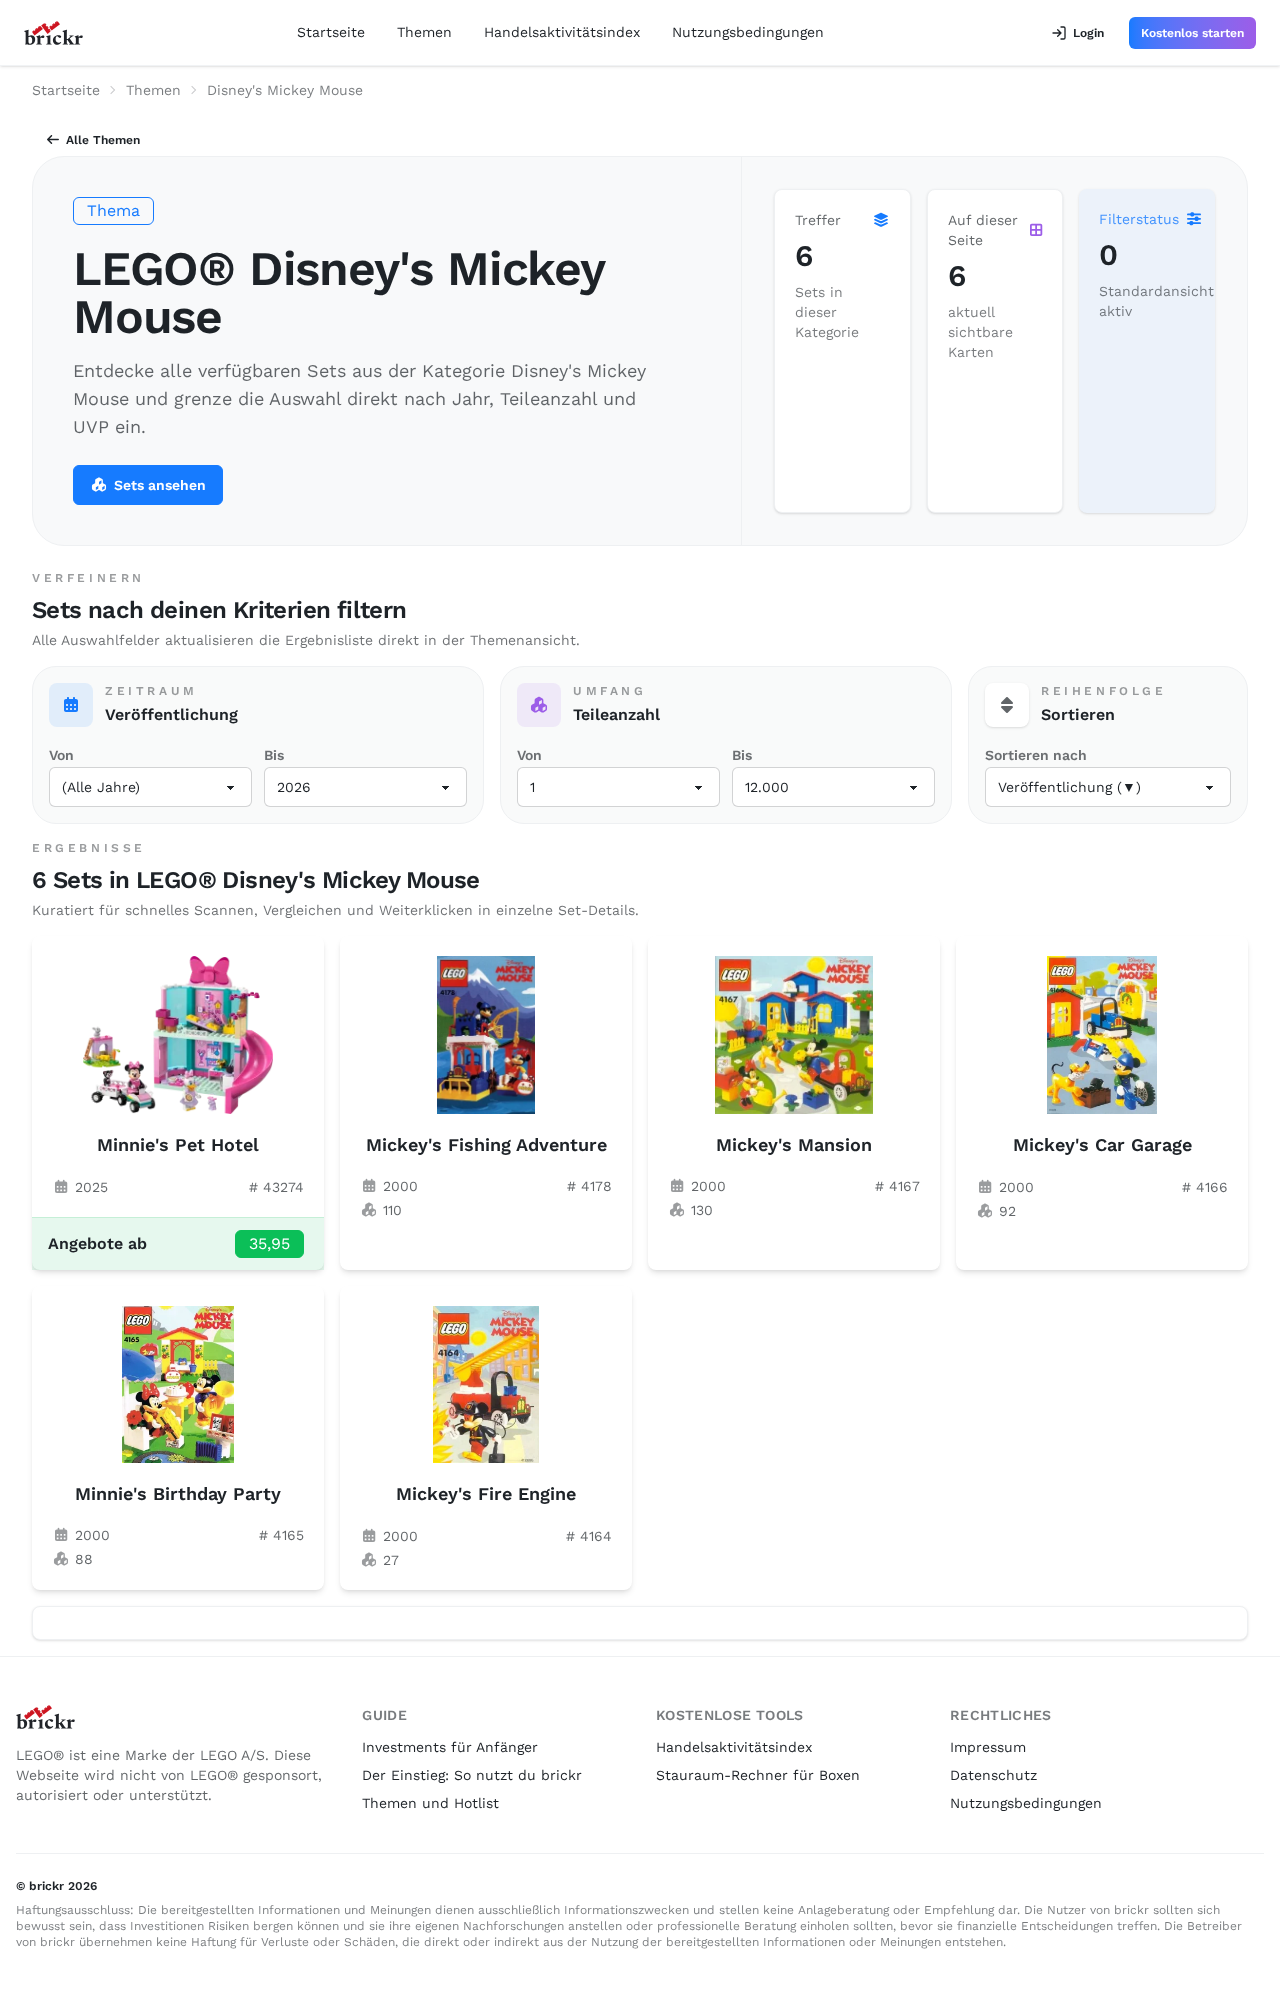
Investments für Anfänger (450, 1747)
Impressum (988, 1747)
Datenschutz (993, 1775)
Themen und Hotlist (430, 1803)
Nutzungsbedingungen (748, 32)
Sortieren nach (1036, 755)
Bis (274, 755)
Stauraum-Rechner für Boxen (758, 1775)
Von (61, 755)
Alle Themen (103, 140)
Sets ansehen (160, 485)
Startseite (331, 32)
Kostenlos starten (1192, 33)
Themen (424, 32)
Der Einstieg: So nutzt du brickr (472, 1775)
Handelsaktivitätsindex (562, 32)
